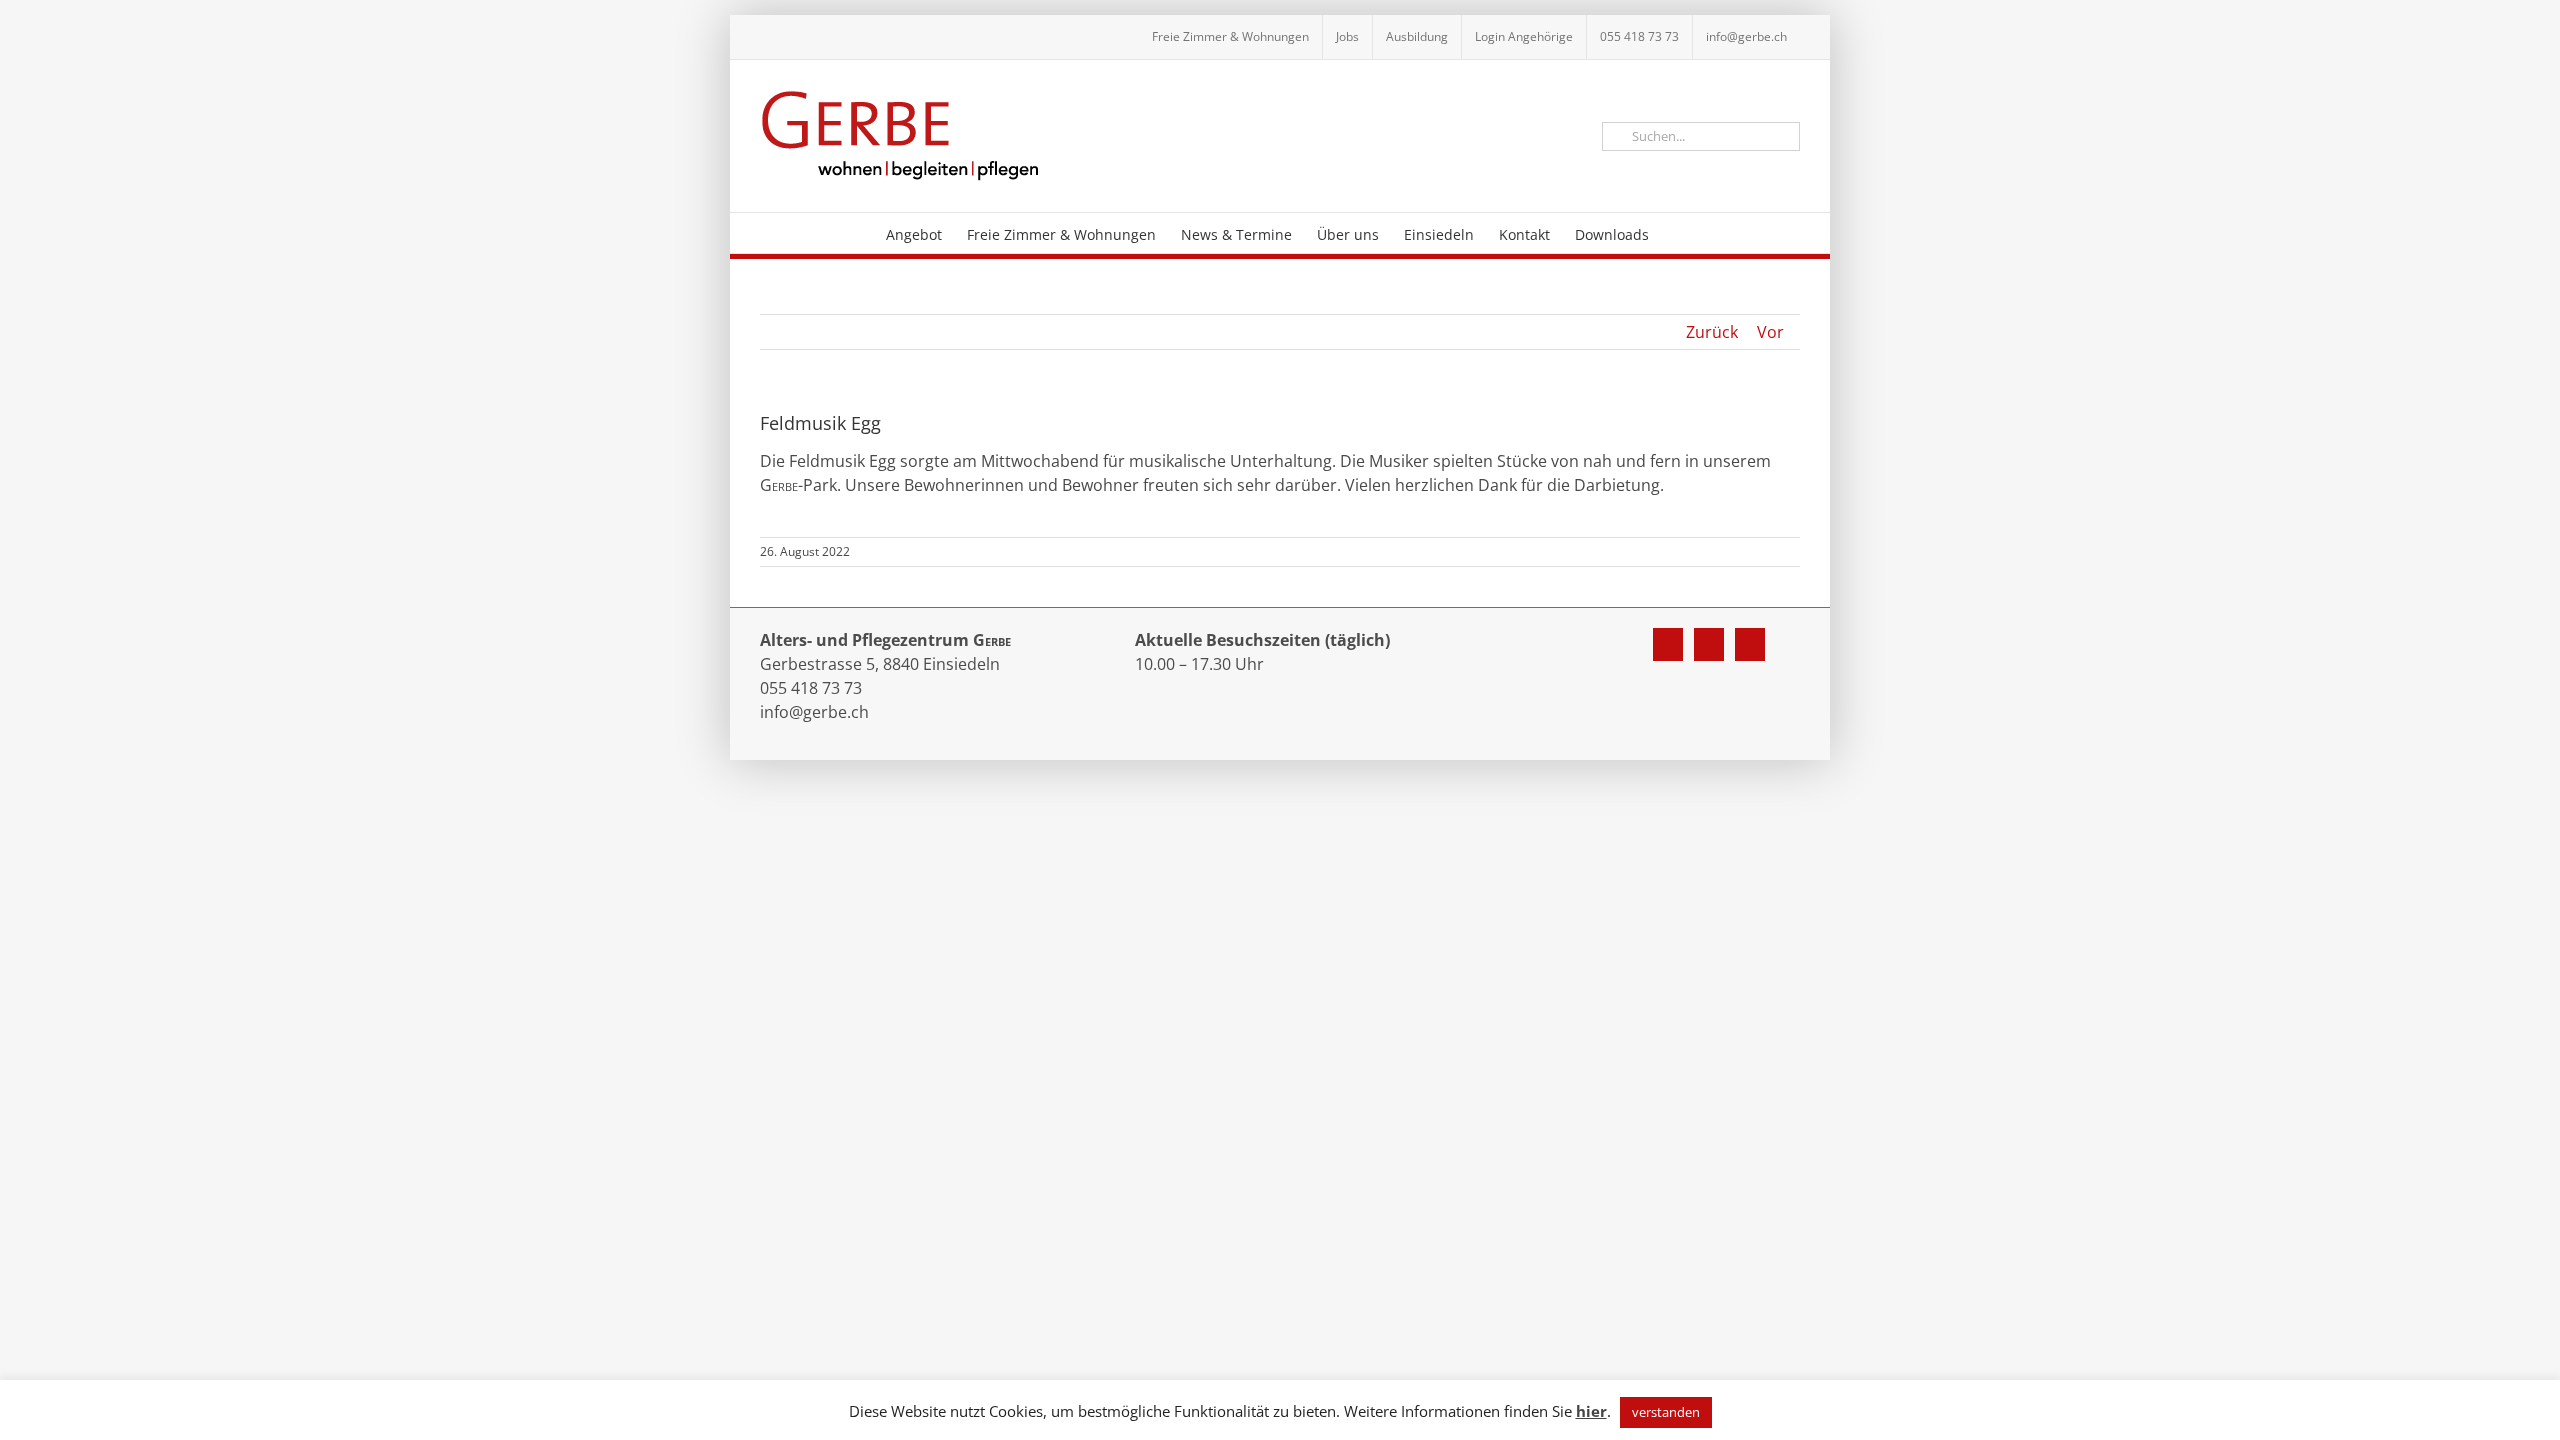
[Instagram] (1709, 644)
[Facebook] (1668, 644)
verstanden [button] (1666, 1412)
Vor (1770, 332)
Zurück (1712, 332)
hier (1591, 1411)
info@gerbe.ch (814, 712)
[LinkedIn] (1750, 644)
